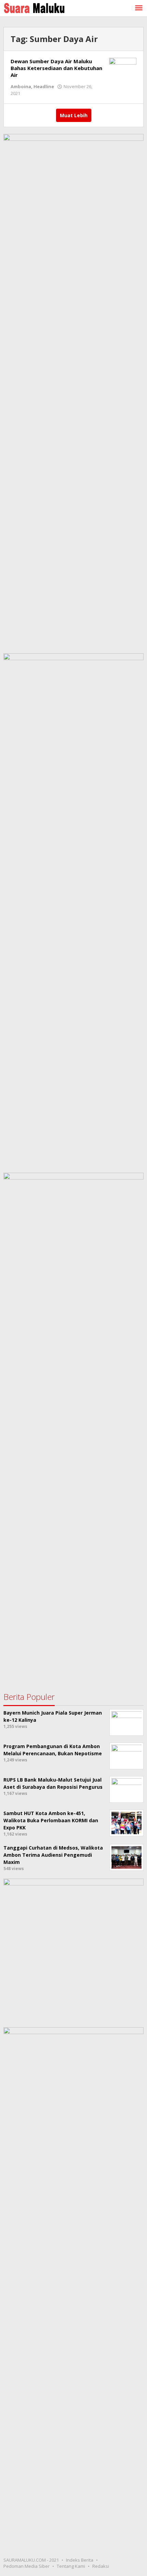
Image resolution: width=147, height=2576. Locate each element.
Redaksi (101, 2566)
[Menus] (139, 8)
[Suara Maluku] (34, 7)
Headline (44, 86)
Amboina (21, 86)
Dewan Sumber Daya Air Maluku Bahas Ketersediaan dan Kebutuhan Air (56, 68)
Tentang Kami (71, 2566)
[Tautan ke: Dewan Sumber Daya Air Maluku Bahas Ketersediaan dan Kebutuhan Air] (123, 67)
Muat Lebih (74, 115)
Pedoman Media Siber (26, 2566)
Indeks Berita (80, 2560)
